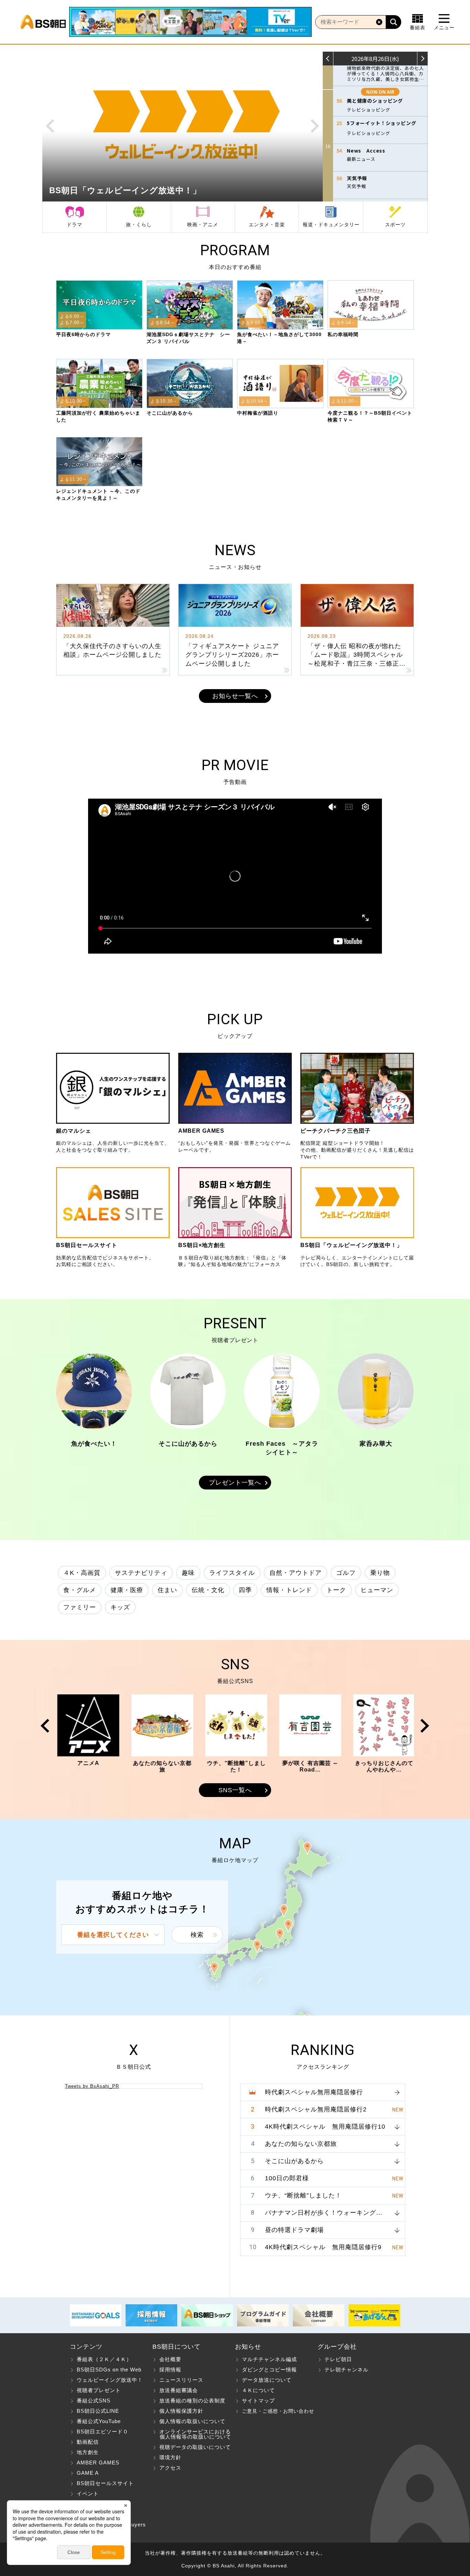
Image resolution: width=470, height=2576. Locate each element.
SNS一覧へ (235, 1790)
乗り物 (380, 1573)
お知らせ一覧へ (235, 696)
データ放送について (267, 2380)
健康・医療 (127, 1590)
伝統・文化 (208, 1590)
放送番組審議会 (179, 2390)
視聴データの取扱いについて (195, 2447)
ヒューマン (377, 1590)
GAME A (88, 2473)
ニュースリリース (181, 2380)
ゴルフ (346, 1573)
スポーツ (395, 225)
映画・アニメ (203, 225)
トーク (336, 1590)
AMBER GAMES (98, 2463)
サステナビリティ (141, 1573)
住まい (167, 1590)
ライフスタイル (232, 1573)
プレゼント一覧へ (235, 1483)
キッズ (120, 1607)
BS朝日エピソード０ (103, 2432)
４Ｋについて (258, 2390)
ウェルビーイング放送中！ (110, 2380)
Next (315, 126)
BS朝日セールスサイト (105, 2483)
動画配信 (88, 2442)
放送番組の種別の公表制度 (192, 2401)
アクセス (170, 2468)
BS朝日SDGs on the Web (109, 2370)
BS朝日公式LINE (98, 2411)
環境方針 (170, 2457)
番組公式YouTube (99, 2421)
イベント (88, 2494)
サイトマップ (258, 2401)
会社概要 (170, 2359)
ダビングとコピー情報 (269, 2370)
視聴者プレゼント (99, 2390)
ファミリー (80, 1607)
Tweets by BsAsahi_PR (92, 2086)
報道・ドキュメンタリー (331, 225)
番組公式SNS (94, 2401)
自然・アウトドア (296, 1573)
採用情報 (170, 2370)
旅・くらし (139, 225)
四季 (245, 1590)
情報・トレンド (289, 1590)
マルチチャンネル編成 (269, 2359)
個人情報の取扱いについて (192, 2421)
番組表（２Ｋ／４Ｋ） (104, 2359)
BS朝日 (43, 22)
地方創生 (88, 2452)
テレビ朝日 (338, 2359)
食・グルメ (80, 1590)
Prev (50, 126)
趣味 (188, 1573)
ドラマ (74, 225)
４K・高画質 (82, 1573)
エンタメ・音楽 (267, 225)
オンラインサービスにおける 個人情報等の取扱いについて (192, 2434)
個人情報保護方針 (181, 2411)
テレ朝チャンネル (346, 2370)
